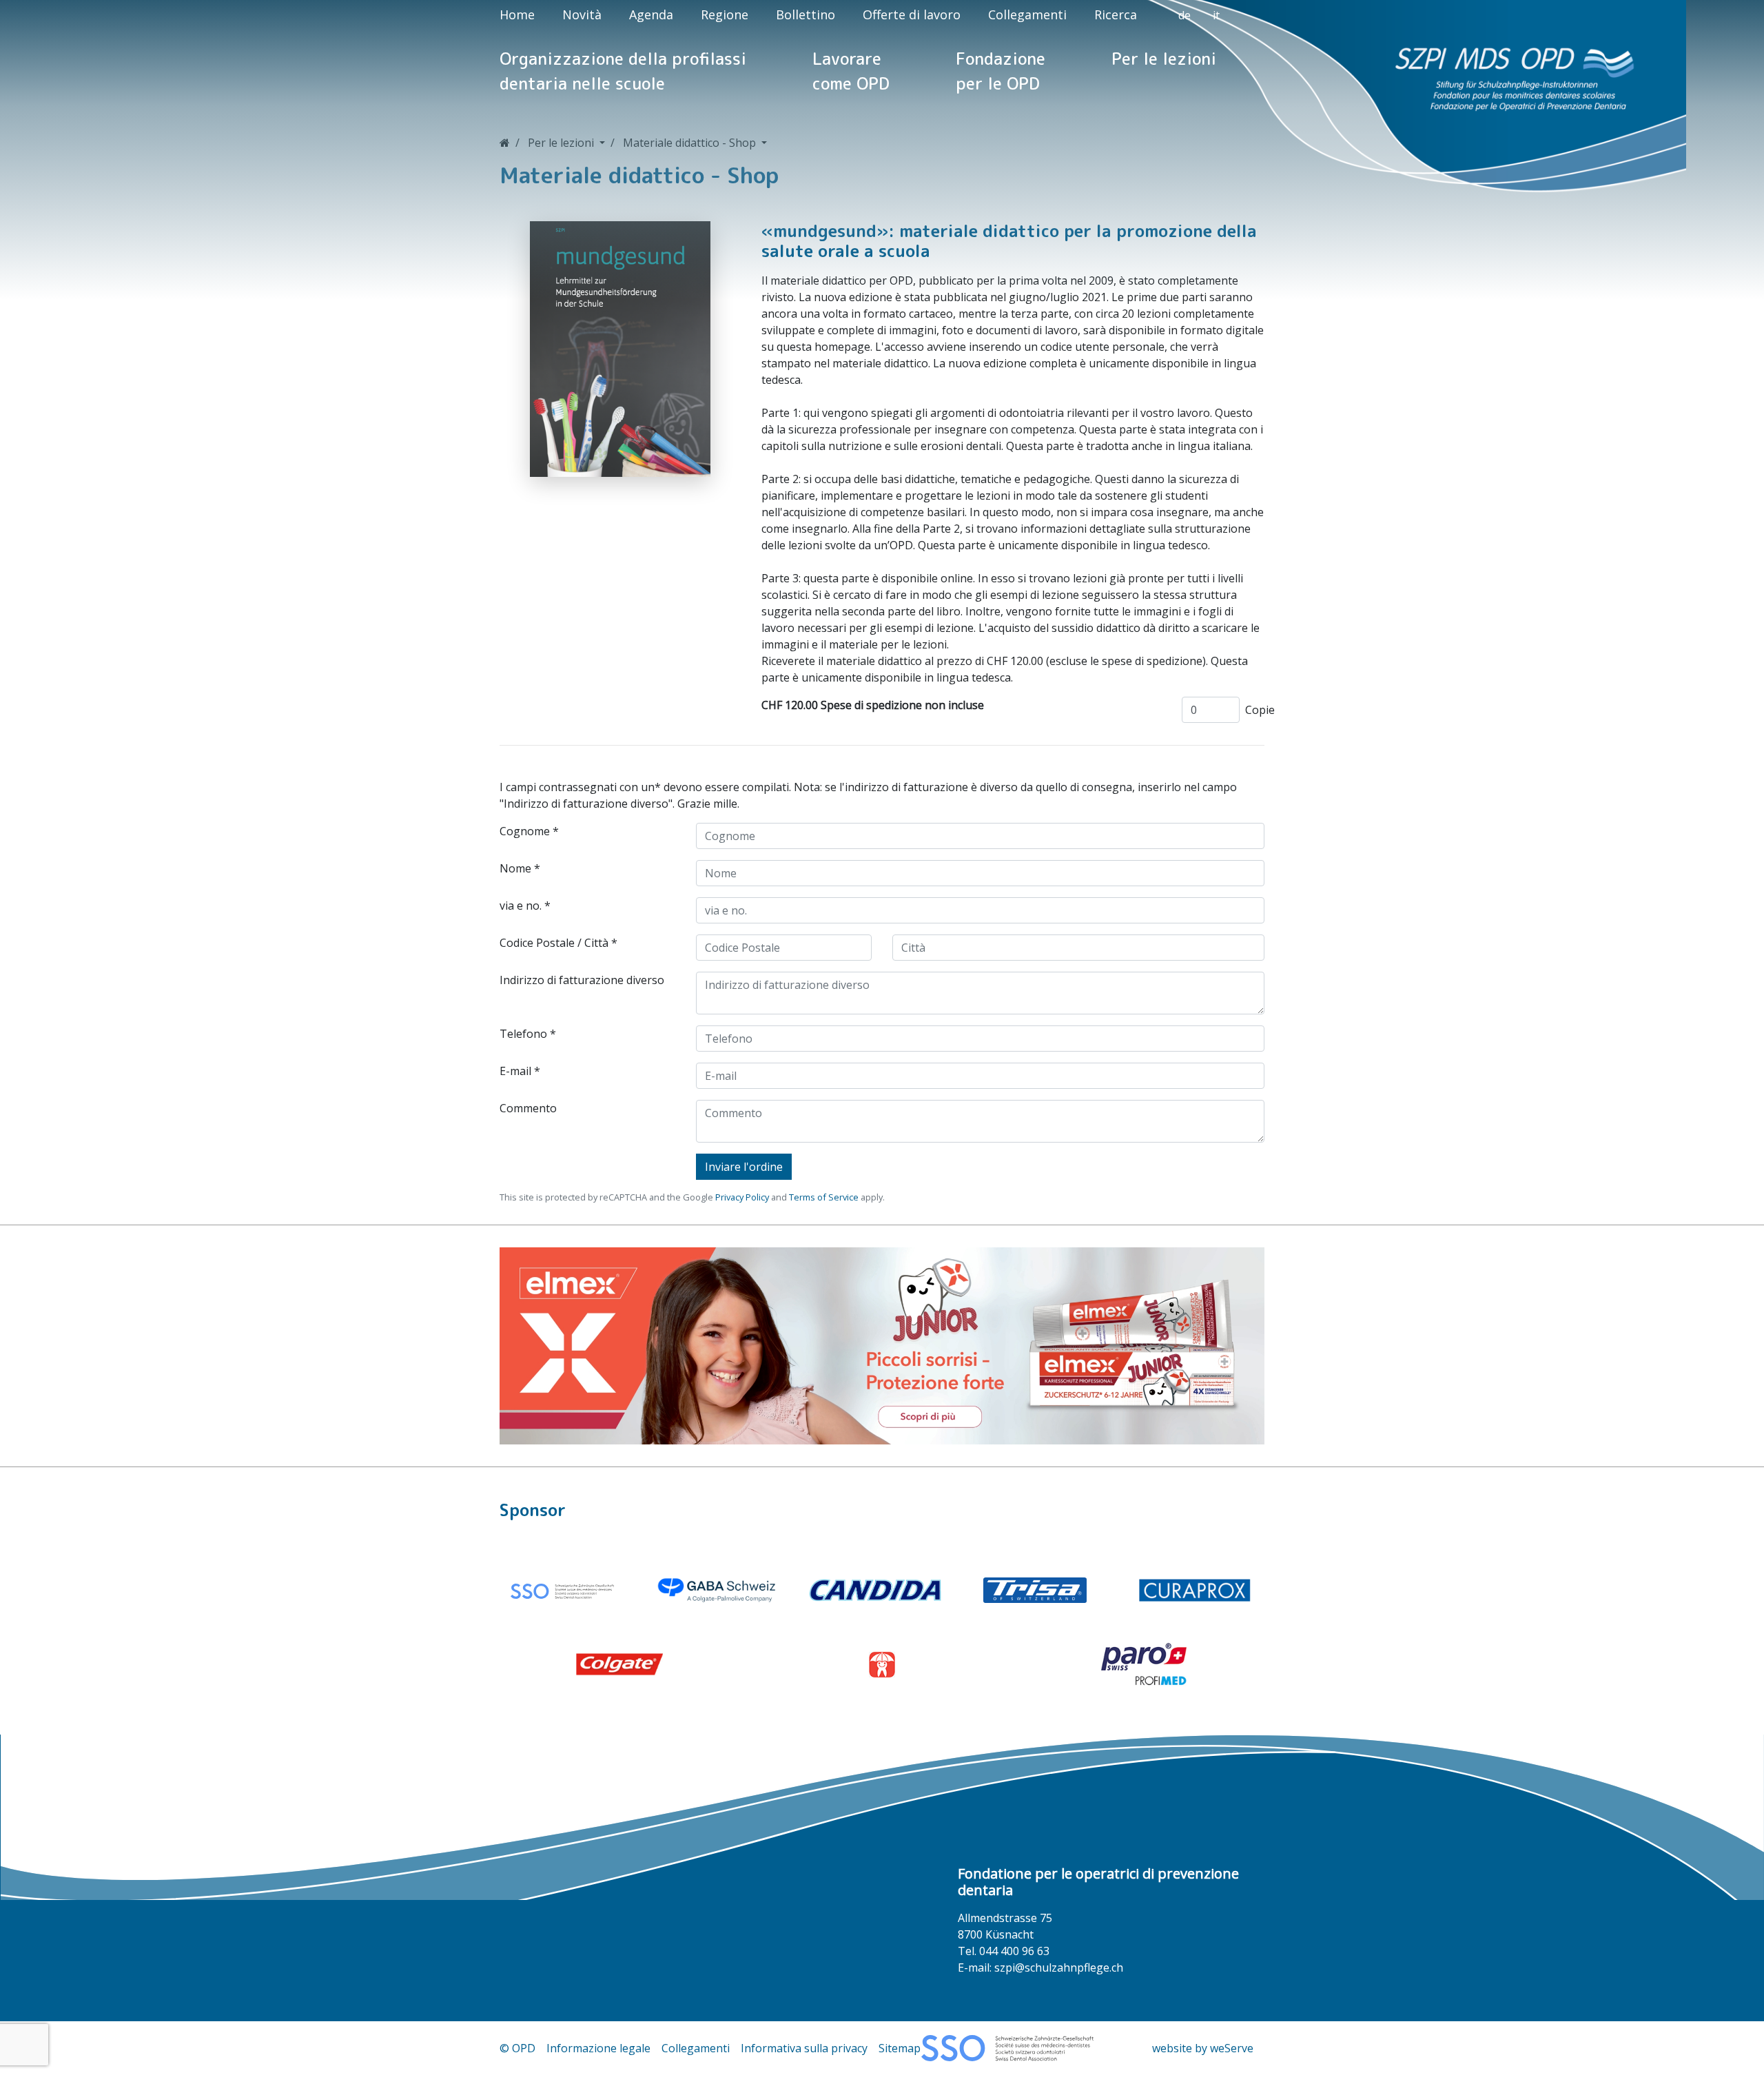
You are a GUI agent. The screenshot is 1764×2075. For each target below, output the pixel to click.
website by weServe (1203, 2048)
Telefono (523, 1034)
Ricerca (1116, 14)
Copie (1260, 710)
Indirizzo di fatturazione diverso (582, 980)
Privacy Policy (742, 1197)
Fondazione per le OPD (1001, 71)
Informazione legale (598, 2048)
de (1184, 15)
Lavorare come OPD (851, 71)
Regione (725, 14)
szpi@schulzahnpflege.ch (1059, 1967)
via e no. (521, 906)
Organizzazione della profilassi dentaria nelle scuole (623, 71)
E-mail (515, 1071)
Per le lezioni (1164, 59)
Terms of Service (824, 1197)
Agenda (651, 14)
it (1216, 15)
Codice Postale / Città (554, 943)
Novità (582, 14)
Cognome (525, 831)
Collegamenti (1027, 14)
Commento (528, 1108)
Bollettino (806, 14)
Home (517, 14)
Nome (515, 868)
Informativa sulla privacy (804, 2048)
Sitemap (900, 2048)
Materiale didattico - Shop (691, 143)
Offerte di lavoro (912, 14)
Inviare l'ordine (744, 1167)
